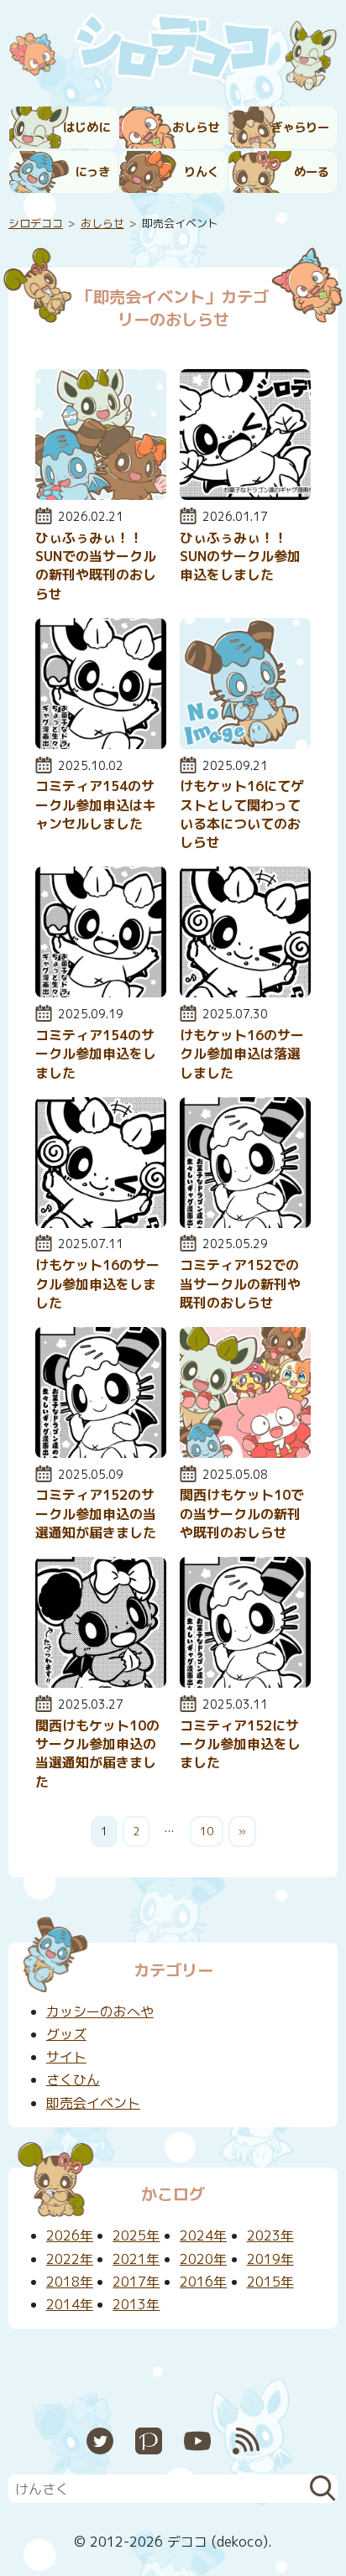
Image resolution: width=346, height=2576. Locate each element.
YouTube (197, 2441)
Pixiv (149, 2441)
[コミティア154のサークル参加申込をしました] (101, 992)
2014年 (70, 2304)
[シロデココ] (173, 50)
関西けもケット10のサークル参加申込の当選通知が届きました (97, 1754)
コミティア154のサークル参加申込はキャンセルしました (96, 805)
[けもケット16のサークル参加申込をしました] (101, 1223)
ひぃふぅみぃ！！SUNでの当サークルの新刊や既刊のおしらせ (96, 566)
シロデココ (36, 223)
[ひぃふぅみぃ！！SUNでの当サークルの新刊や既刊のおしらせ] (101, 495)
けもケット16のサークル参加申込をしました (97, 1284)
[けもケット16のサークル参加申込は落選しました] (245, 992)
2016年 (203, 2282)
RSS (246, 2441)
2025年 (136, 2235)
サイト (66, 2057)
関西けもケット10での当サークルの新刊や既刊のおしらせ (242, 1514)
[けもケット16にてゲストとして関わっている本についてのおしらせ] (245, 744)
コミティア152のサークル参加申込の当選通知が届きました (96, 1514)
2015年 (270, 2282)
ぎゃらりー (300, 127)
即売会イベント (93, 2103)
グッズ (66, 2034)
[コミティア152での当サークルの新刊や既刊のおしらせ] (245, 1223)
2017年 (136, 2282)
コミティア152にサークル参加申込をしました (240, 1744)
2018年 (70, 2282)
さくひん (73, 2079)
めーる (312, 172)
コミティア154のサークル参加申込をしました (96, 1054)
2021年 (136, 2259)
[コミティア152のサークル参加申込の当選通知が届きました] (101, 1453)
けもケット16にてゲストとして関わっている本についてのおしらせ (242, 814)
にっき (92, 172)
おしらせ (196, 127)
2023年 (270, 2235)
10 (207, 1831)
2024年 (203, 2235)
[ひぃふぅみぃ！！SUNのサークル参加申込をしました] (245, 495)
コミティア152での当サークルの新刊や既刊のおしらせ (240, 1284)
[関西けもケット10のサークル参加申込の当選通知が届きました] (101, 1683)
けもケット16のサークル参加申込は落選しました (242, 1054)
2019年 (270, 2259)
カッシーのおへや (100, 2011)
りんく (202, 172)
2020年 (203, 2259)
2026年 (70, 2235)
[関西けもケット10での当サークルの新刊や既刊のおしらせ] (245, 1453)
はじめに (86, 127)
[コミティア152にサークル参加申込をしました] (245, 1683)
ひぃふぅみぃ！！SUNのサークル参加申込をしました (240, 557)
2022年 (70, 2259)
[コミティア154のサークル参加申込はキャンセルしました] (101, 744)
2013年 (136, 2304)
